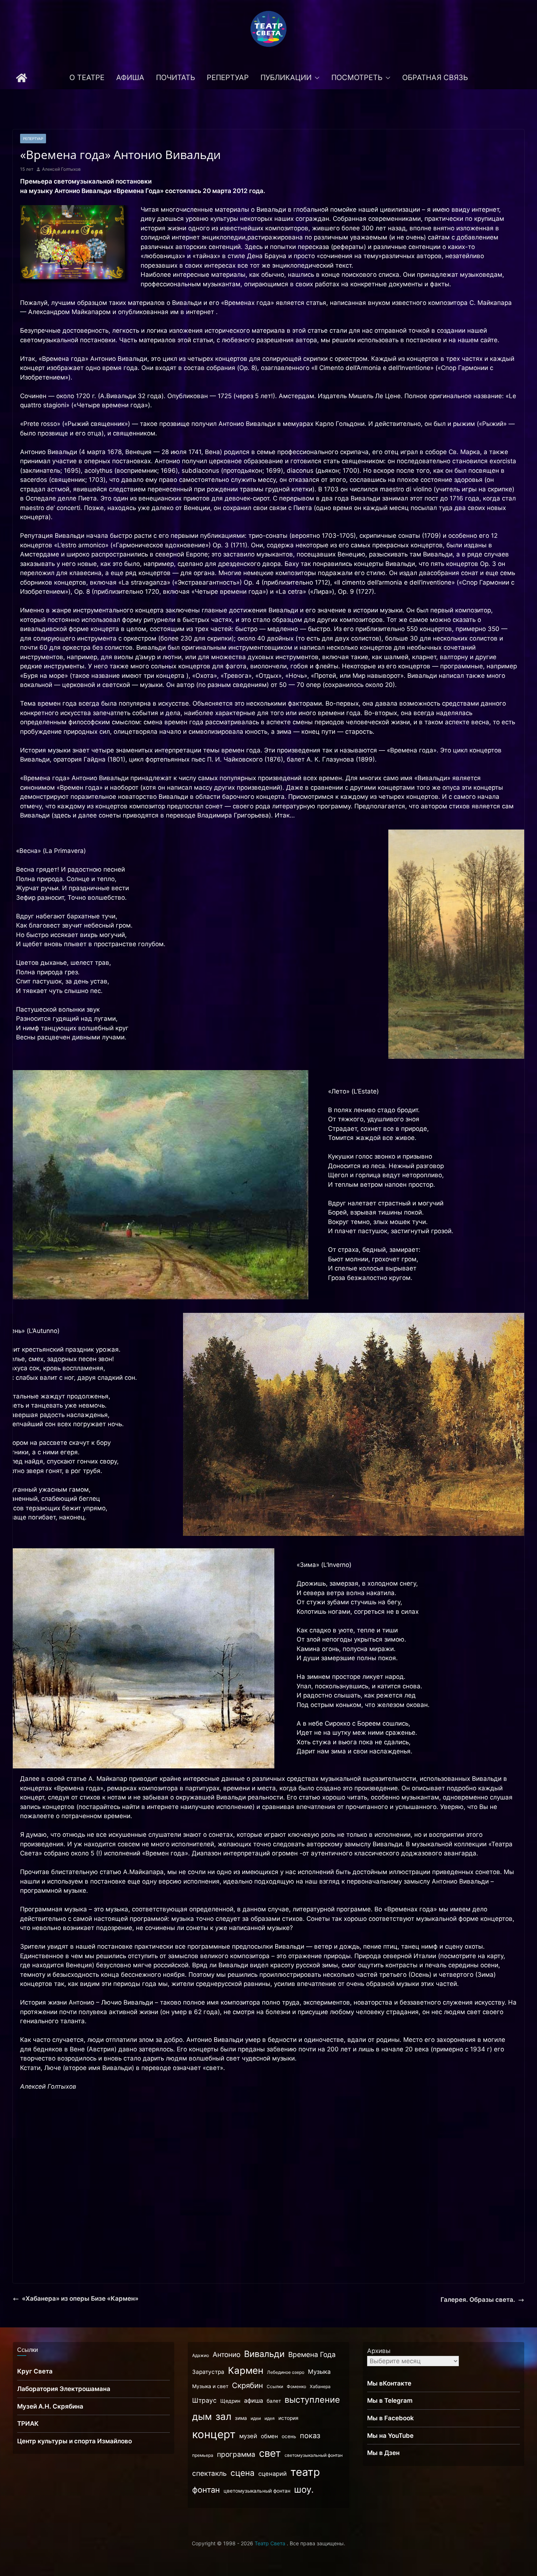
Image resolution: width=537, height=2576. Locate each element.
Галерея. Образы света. (478, 2300)
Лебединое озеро (286, 2372)
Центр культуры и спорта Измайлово (75, 2441)
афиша (254, 2401)
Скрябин (247, 2385)
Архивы (379, 2351)
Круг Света (35, 2371)
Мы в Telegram (390, 2401)
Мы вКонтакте (389, 2383)
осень (289, 2436)
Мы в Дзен (383, 2453)
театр (305, 2472)
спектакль (210, 2473)
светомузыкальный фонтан (314, 2455)
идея (270, 2418)
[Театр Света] (22, 78)
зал (223, 2416)
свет (270, 2453)
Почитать (176, 78)
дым (202, 2417)
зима (241, 2418)
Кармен (246, 2370)
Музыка (319, 2372)
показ (310, 2436)
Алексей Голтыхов (61, 169)
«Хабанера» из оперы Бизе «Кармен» (80, 2299)
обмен (269, 2436)
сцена (243, 2473)
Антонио (226, 2355)
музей (248, 2436)
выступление (312, 2400)
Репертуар (228, 78)
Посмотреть (357, 78)
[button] (316, 78)
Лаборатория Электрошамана (64, 2389)
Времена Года (312, 2355)
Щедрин (230, 2401)
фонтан (206, 2490)
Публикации (286, 78)
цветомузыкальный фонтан (257, 2491)
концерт (214, 2434)
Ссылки (275, 2386)
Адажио (201, 2355)
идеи (256, 2418)
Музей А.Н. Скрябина (50, 2406)
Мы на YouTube (390, 2436)
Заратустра (208, 2372)
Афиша (130, 78)
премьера (203, 2455)
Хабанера (320, 2386)
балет (274, 2401)
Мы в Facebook (391, 2418)
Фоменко (296, 2386)
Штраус (204, 2400)
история (288, 2418)
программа (236, 2454)
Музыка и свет (210, 2386)
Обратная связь (435, 78)
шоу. (304, 2490)
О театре (87, 78)
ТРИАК (28, 2424)
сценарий (273, 2474)
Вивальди (264, 2354)
